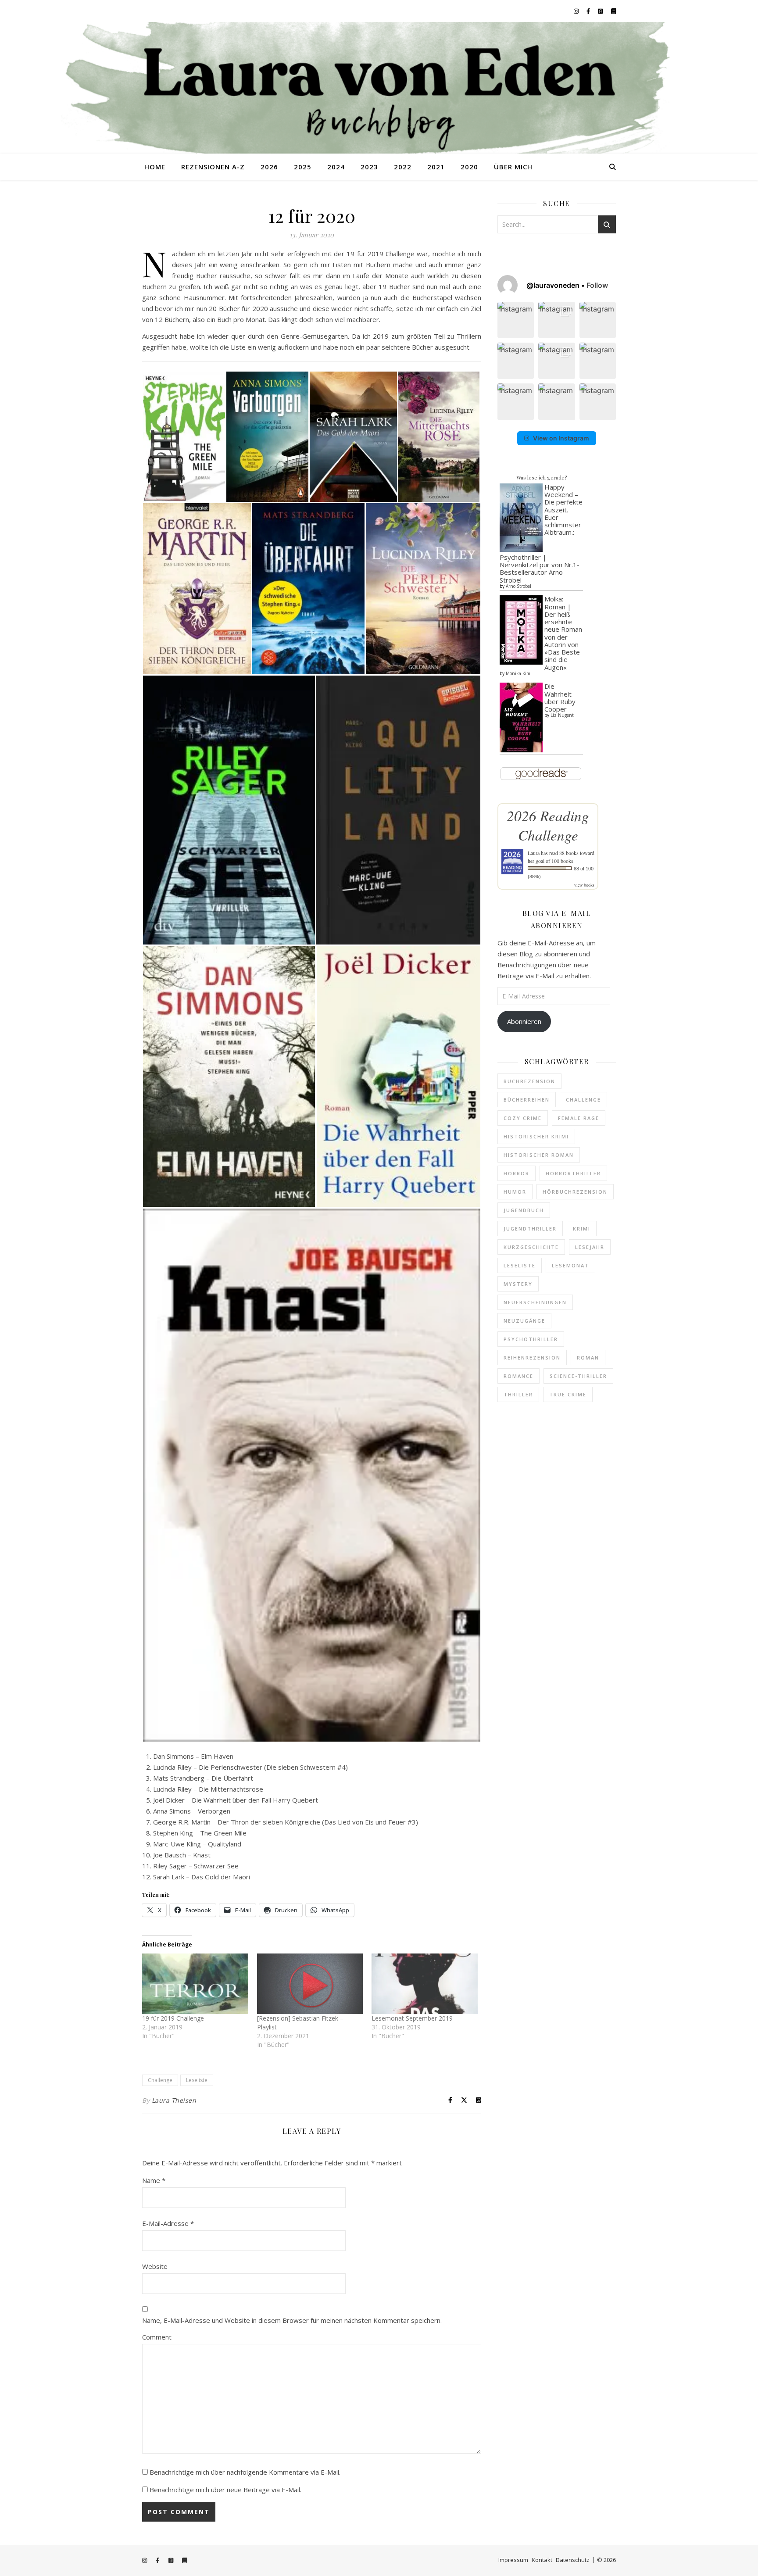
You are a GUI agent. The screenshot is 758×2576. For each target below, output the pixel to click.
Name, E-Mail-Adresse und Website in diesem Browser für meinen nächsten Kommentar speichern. (292, 2320)
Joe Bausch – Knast (182, 1855)
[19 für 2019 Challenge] (195, 1984)
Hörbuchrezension (575, 1192)
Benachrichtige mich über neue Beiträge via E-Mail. (225, 2490)
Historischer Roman (539, 1155)
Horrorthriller (573, 1173)
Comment (157, 2337)
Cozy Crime (523, 1118)
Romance (518, 1376)
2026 (269, 167)
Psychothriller (531, 1339)
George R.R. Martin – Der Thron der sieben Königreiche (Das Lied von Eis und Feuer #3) (286, 1822)
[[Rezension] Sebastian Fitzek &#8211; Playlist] (310, 1984)
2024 (336, 167)
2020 (469, 167)
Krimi (582, 1229)
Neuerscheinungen (535, 1302)
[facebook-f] (589, 11)
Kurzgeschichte (531, 1247)
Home (155, 167)
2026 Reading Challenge (548, 825)
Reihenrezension (532, 1358)
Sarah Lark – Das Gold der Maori (202, 1877)
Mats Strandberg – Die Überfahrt (203, 1778)
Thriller (518, 1394)
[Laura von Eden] (379, 88)
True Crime (568, 1394)
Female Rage (579, 1118)
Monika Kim (518, 673)
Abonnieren (524, 1021)
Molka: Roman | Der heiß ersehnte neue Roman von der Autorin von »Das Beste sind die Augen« (563, 633)
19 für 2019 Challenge (173, 2018)
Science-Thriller (578, 1376)
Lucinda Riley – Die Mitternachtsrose (208, 1789)
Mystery (518, 1284)
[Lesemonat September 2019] (425, 1984)
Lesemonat (570, 1265)
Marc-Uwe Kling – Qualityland (197, 1844)
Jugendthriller (530, 1229)
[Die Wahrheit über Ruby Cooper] (521, 717)
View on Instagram (561, 438)
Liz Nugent (562, 715)
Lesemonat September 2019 (412, 2018)
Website (155, 2266)
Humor (515, 1192)
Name (154, 2180)
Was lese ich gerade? (542, 477)
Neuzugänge (524, 1321)
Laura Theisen (174, 2100)
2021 (436, 167)
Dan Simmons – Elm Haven (193, 1756)
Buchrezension (529, 1081)
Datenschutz (573, 2560)
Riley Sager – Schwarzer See (196, 1866)
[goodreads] (601, 11)
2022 (403, 167)
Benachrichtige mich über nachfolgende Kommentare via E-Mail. (245, 2472)
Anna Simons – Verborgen (192, 1811)
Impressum (513, 2560)
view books (584, 885)
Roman (588, 1358)
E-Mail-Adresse (168, 2223)
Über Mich (513, 167)
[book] (613, 11)
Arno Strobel (518, 586)
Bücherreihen (527, 1100)
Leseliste (197, 2080)
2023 (369, 167)
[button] (516, 320)
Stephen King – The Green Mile (200, 1833)
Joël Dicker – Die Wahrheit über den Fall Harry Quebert (236, 1800)
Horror (517, 1173)
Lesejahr (590, 1247)
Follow (597, 285)
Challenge (160, 2080)
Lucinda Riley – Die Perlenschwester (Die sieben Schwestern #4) (250, 1767)
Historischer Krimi (536, 1136)
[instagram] (577, 11)
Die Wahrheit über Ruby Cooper (560, 698)
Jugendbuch (524, 1210)
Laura (534, 853)
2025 (303, 167)
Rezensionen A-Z (213, 167)
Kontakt (542, 2560)
